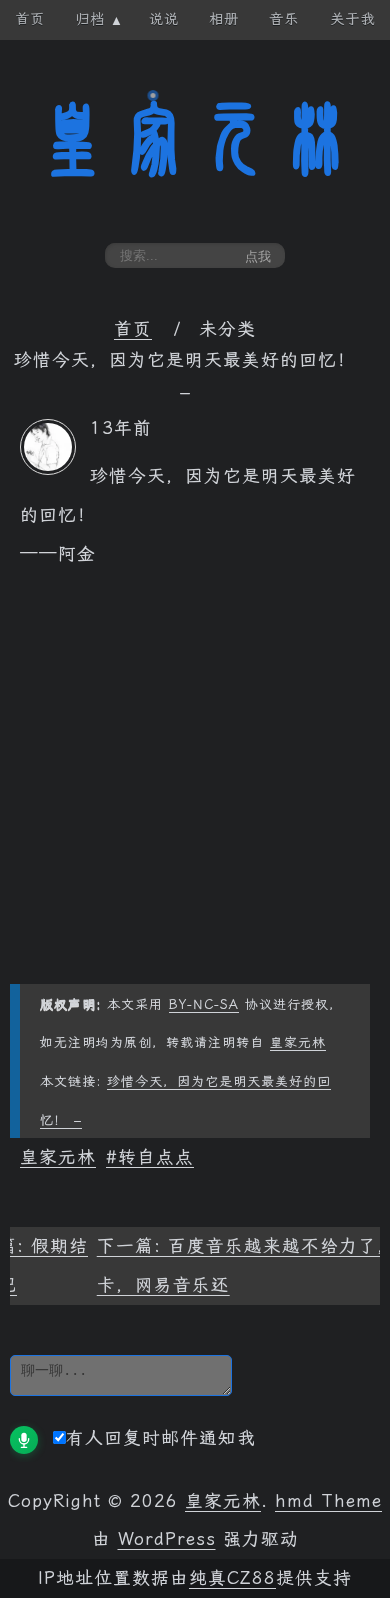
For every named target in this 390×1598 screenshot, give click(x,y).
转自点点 (156, 1157)
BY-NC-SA (204, 1004)
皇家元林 (195, 139)
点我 (258, 256)
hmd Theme (328, 1501)
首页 (133, 329)
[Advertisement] (195, 789)
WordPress (167, 1539)
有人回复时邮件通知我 (161, 1438)
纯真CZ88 (232, 1578)
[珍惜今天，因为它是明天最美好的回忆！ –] (48, 469)
